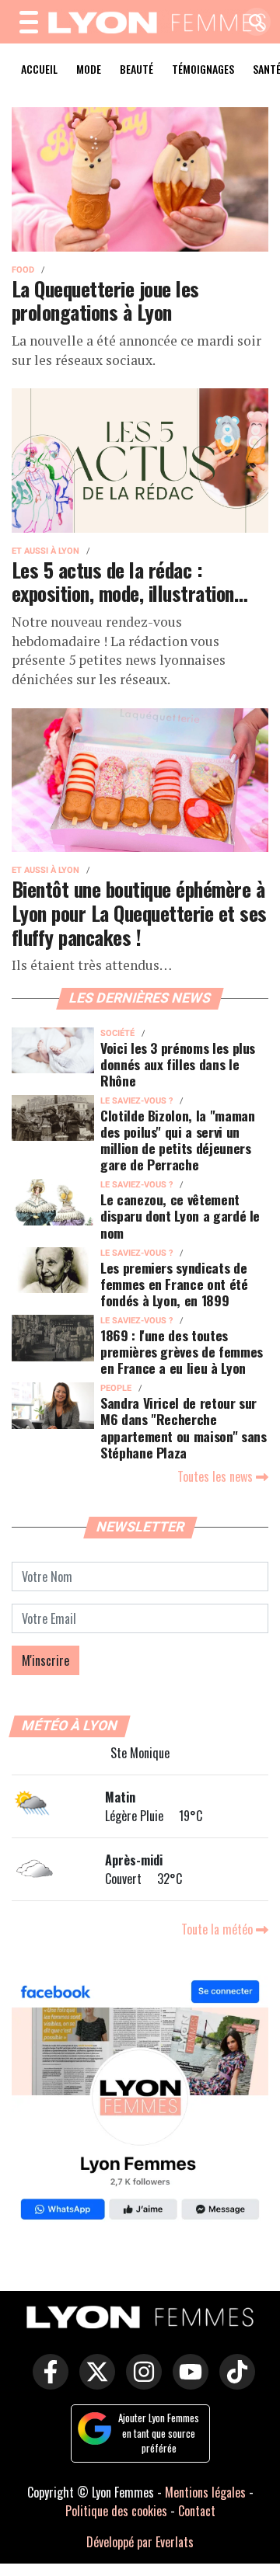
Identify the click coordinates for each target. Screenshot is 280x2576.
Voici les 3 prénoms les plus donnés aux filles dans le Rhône (178, 1064)
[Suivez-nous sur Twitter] (93, 2383)
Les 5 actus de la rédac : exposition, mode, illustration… (129, 581)
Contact (197, 2511)
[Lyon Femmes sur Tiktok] (233, 2383)
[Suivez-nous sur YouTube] (187, 2383)
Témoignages (203, 69)
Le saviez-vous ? (136, 1101)
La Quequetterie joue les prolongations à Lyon (105, 300)
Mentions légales (205, 2492)
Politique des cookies (116, 2511)
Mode (89, 69)
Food (23, 270)
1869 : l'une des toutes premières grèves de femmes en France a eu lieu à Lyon (182, 1351)
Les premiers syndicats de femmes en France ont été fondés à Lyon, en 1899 (174, 1284)
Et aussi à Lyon (45, 551)
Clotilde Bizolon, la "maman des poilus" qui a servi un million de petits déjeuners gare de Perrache (178, 1140)
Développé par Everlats (140, 2542)
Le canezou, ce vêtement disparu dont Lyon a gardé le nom (180, 1215)
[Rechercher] (253, 23)
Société (117, 1033)
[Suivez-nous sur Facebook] (140, 2102)
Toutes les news (217, 1476)
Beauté (136, 69)
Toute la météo (219, 1929)
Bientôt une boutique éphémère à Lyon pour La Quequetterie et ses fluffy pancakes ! (139, 912)
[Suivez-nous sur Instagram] (140, 2383)
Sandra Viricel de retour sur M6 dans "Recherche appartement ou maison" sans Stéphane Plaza (184, 1427)
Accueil (39, 69)
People (116, 1388)
